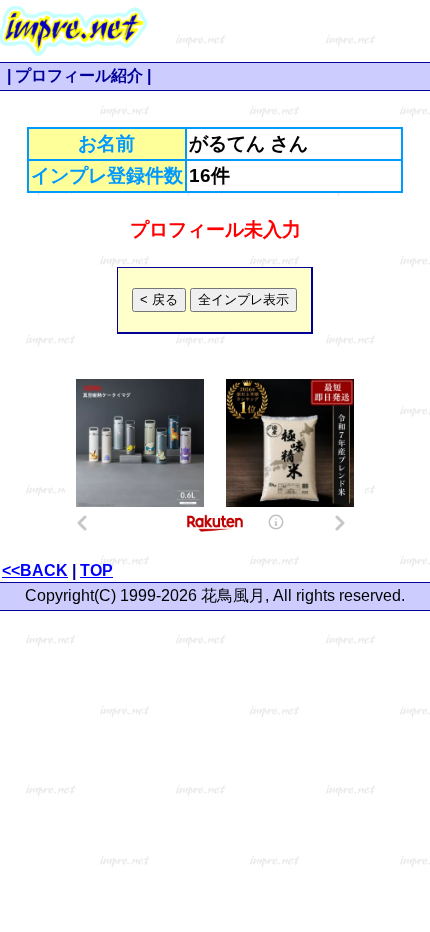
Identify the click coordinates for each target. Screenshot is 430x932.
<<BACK (35, 570)
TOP (96, 570)
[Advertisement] (289, 31)
